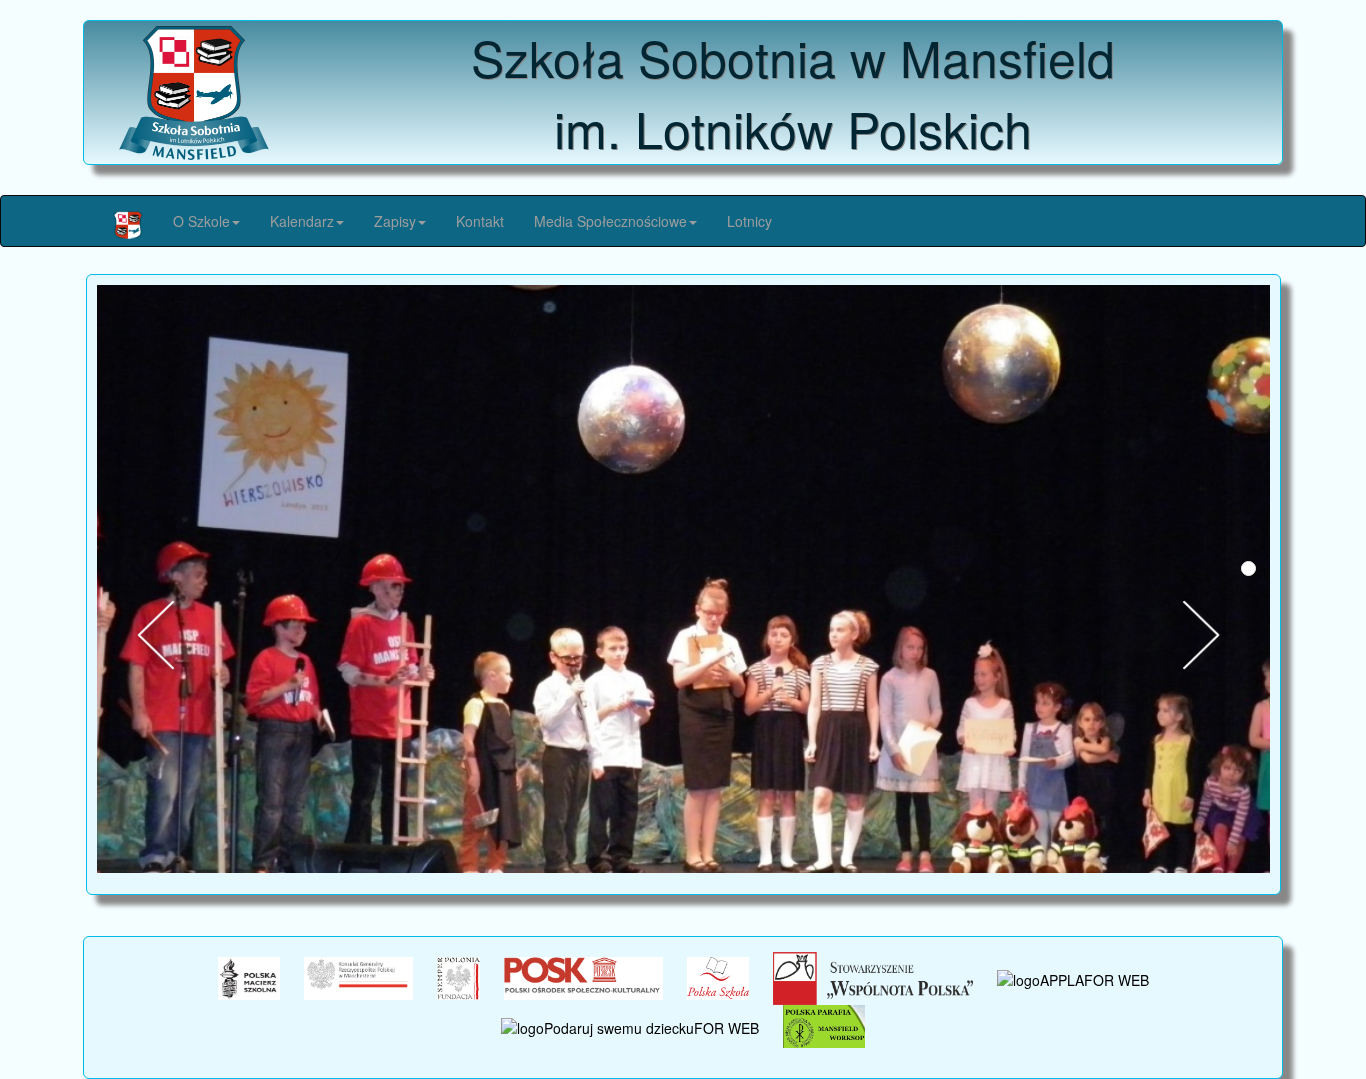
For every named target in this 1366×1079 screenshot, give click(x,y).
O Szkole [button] (201, 221)
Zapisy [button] (395, 221)
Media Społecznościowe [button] (610, 221)
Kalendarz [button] (302, 221)
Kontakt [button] (480, 221)
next (1216, 635)
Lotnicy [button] (749, 221)
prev (172, 635)
